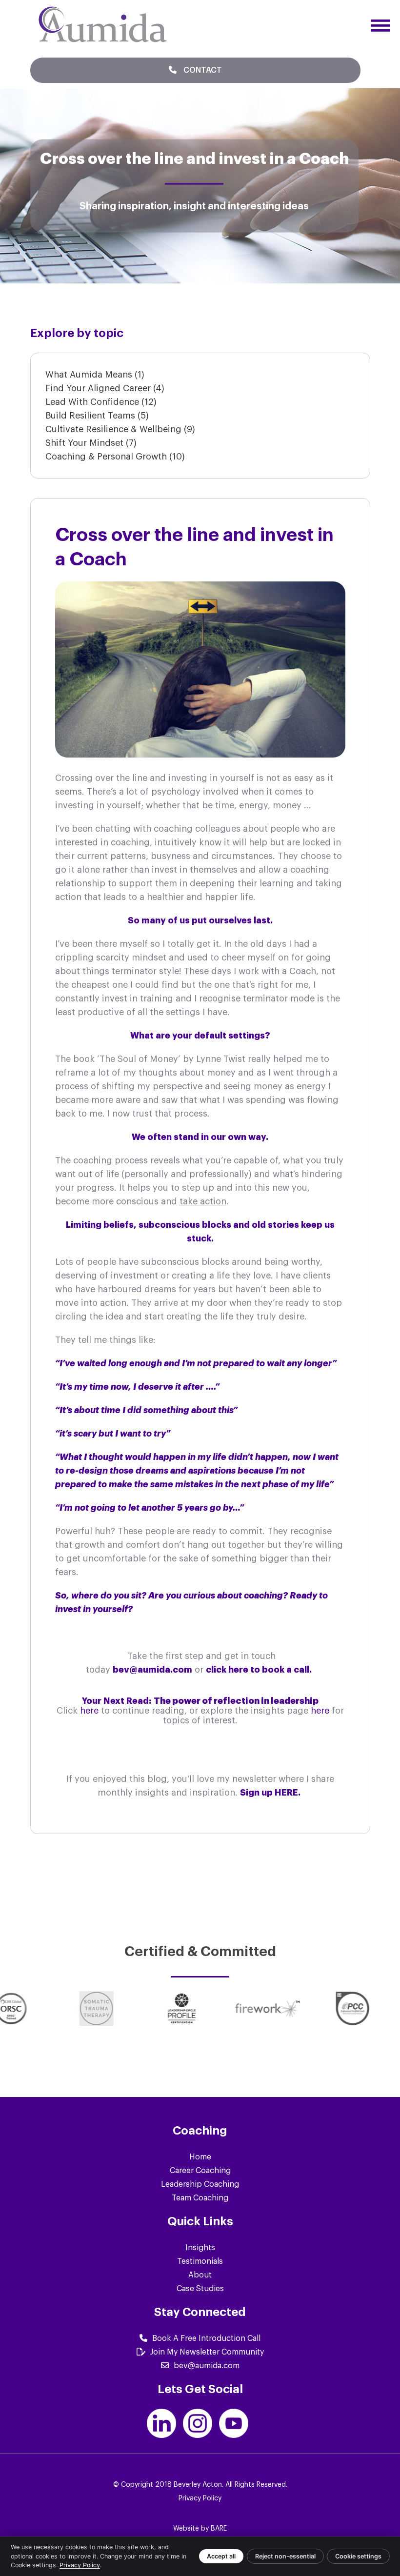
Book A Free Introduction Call (206, 2338)
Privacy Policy (200, 2498)
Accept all (221, 2556)
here (90, 1711)
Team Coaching (200, 2198)
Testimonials (200, 2261)
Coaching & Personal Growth (115, 457)
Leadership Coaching (200, 2184)
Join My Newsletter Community (207, 2352)
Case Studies (200, 2289)
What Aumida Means (95, 375)
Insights (200, 2248)
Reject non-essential (285, 2556)
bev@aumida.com (207, 2366)
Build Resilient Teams (97, 416)
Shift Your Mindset (91, 443)
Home (200, 2157)
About (200, 2275)
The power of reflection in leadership (236, 1701)
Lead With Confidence (101, 402)
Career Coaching (200, 2171)
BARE (219, 2529)
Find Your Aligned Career (105, 388)
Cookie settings (358, 2556)
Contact (202, 70)
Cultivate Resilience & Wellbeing (120, 429)
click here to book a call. (260, 1670)
